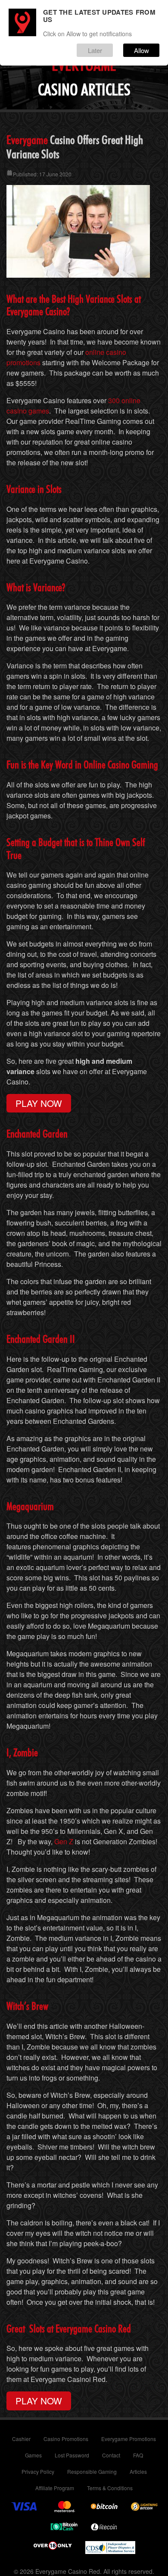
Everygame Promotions (129, 2439)
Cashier (21, 2439)
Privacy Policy (38, 2471)
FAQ (138, 2455)
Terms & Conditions (110, 2488)
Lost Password (72, 2455)
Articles (138, 2471)
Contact (111, 2455)
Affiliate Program (55, 2488)
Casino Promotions (66, 2439)
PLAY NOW (39, 1103)
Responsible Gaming (92, 2471)
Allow (142, 50)
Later (95, 50)
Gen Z (64, 1841)
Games (33, 2455)
